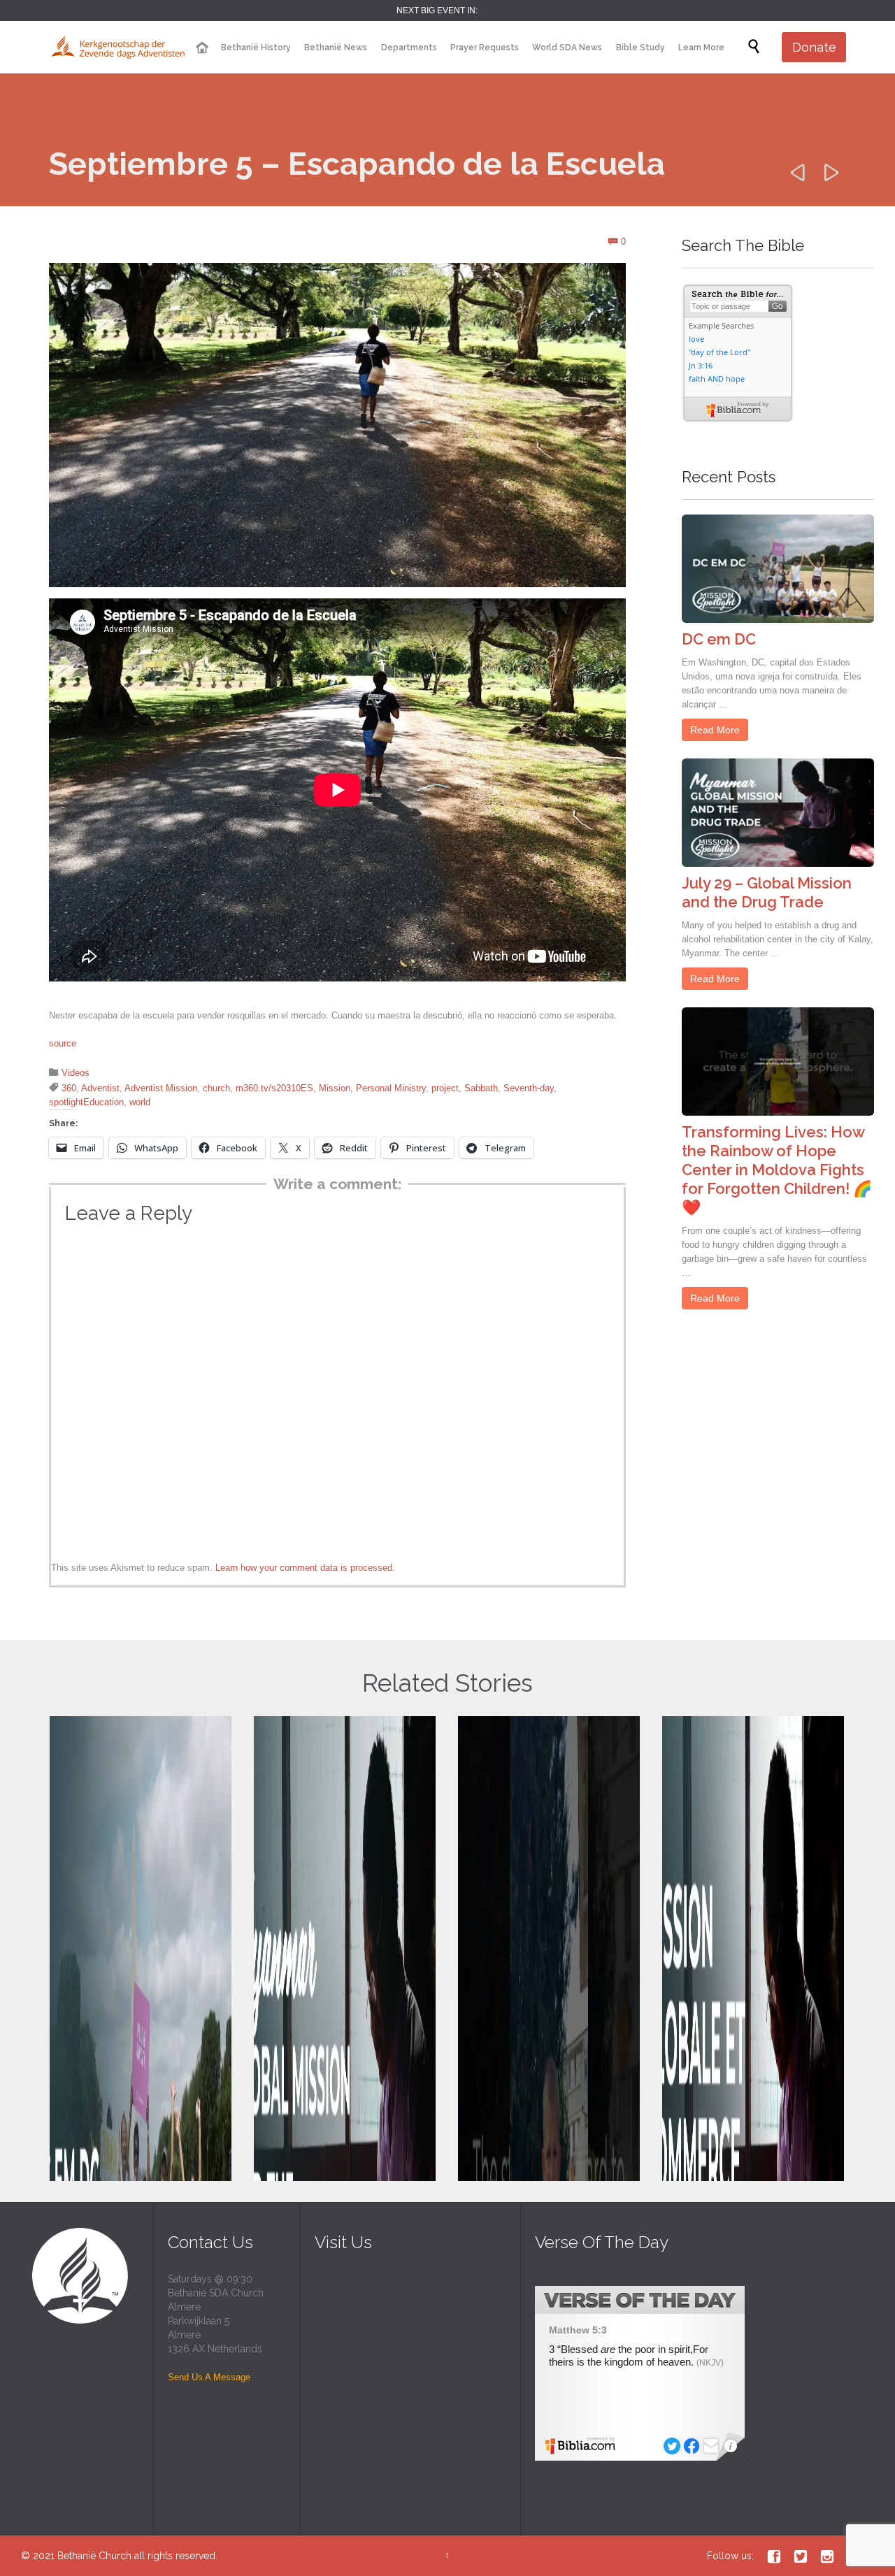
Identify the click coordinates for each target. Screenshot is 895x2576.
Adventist (100, 1088)
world (140, 1102)
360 (69, 1088)
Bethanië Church (94, 2556)
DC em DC (719, 639)
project (445, 1088)
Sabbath (481, 1088)
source (63, 1043)
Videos (76, 1073)
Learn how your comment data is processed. (305, 1568)
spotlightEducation (86, 1102)
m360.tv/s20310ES (274, 1088)
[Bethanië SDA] (119, 47)
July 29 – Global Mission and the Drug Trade (767, 892)
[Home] (201, 48)
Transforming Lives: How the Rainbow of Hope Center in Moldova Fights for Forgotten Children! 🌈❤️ (777, 1170)
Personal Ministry (391, 1088)
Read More (715, 730)
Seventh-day (529, 1088)
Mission (335, 1088)
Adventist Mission (161, 1088)
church (216, 1088)
